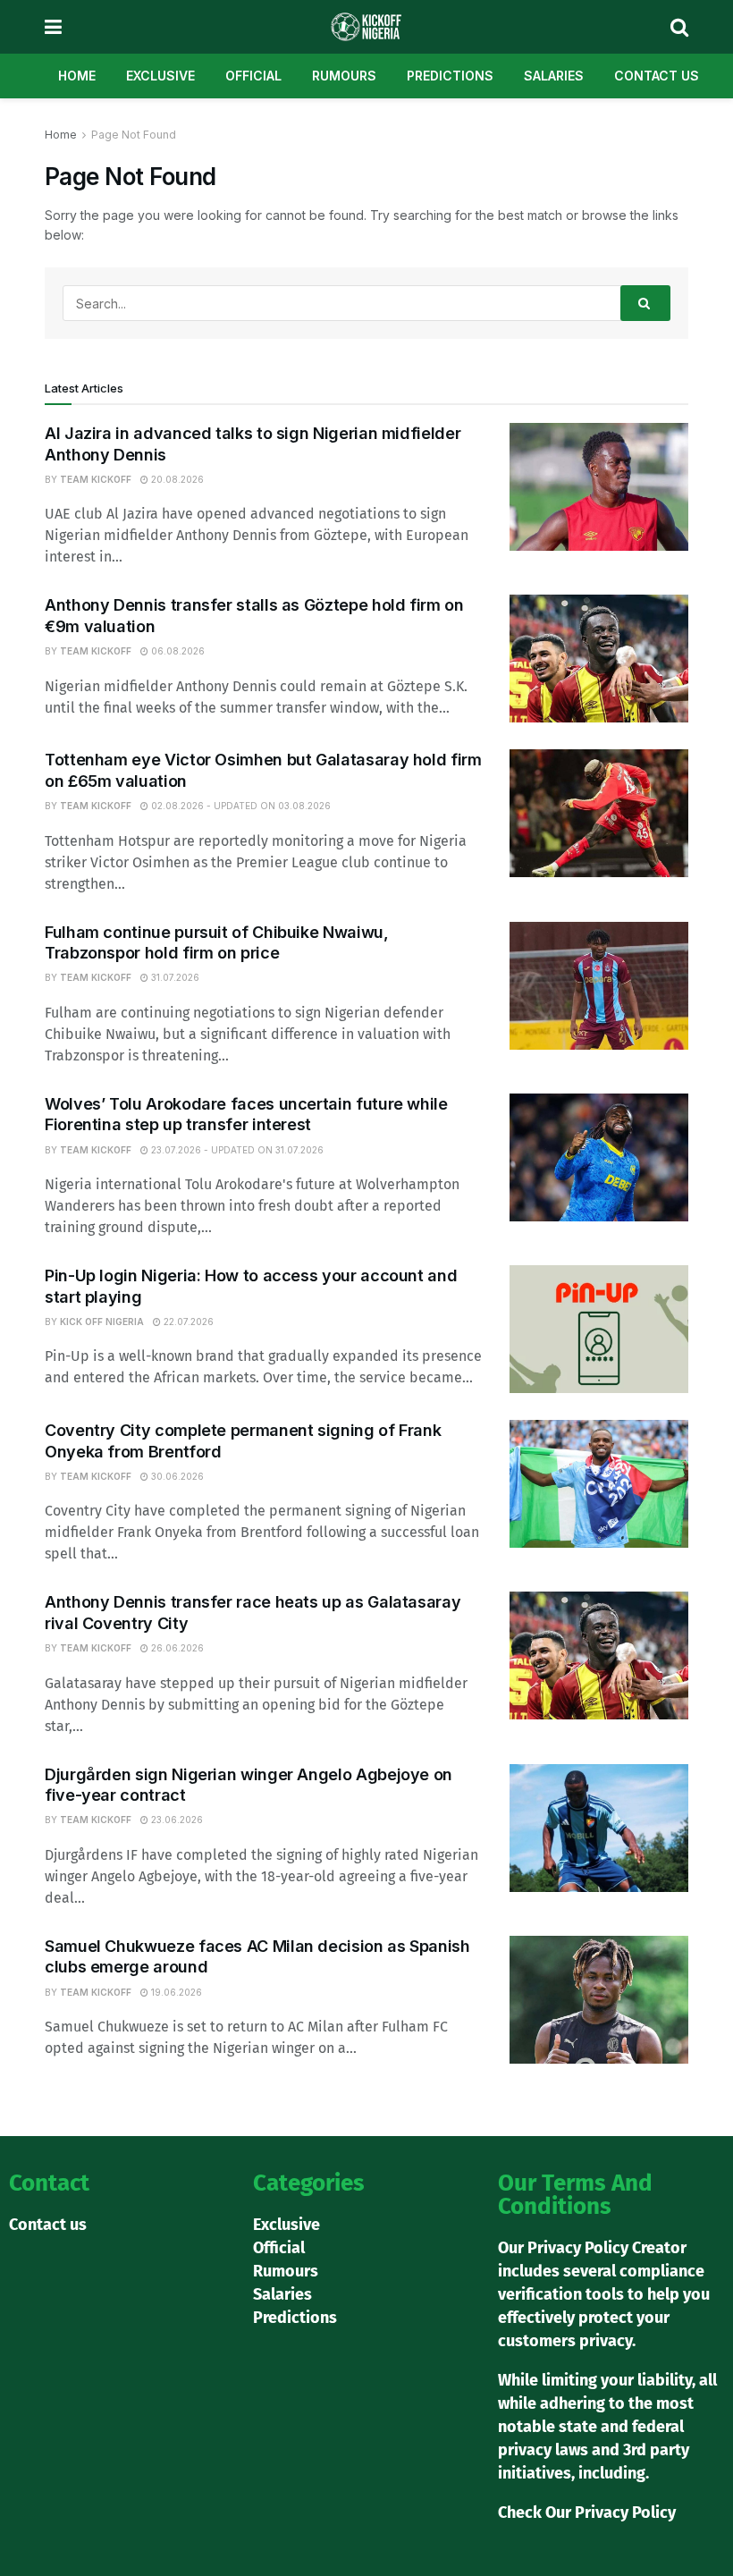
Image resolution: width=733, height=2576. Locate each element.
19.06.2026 (175, 1992)
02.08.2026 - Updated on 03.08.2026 (240, 806)
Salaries (554, 76)
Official (253, 76)
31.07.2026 (174, 977)
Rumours (344, 76)
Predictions (450, 76)
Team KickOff (96, 479)
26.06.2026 (176, 1648)
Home (77, 76)
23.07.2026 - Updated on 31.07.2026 (236, 1150)
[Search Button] (645, 303)
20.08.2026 (176, 479)
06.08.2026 (177, 651)
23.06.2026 (176, 1820)
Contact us (657, 76)
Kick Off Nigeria (102, 1322)
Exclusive (160, 76)
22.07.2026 (187, 1322)
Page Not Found (134, 135)
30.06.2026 (176, 1476)
